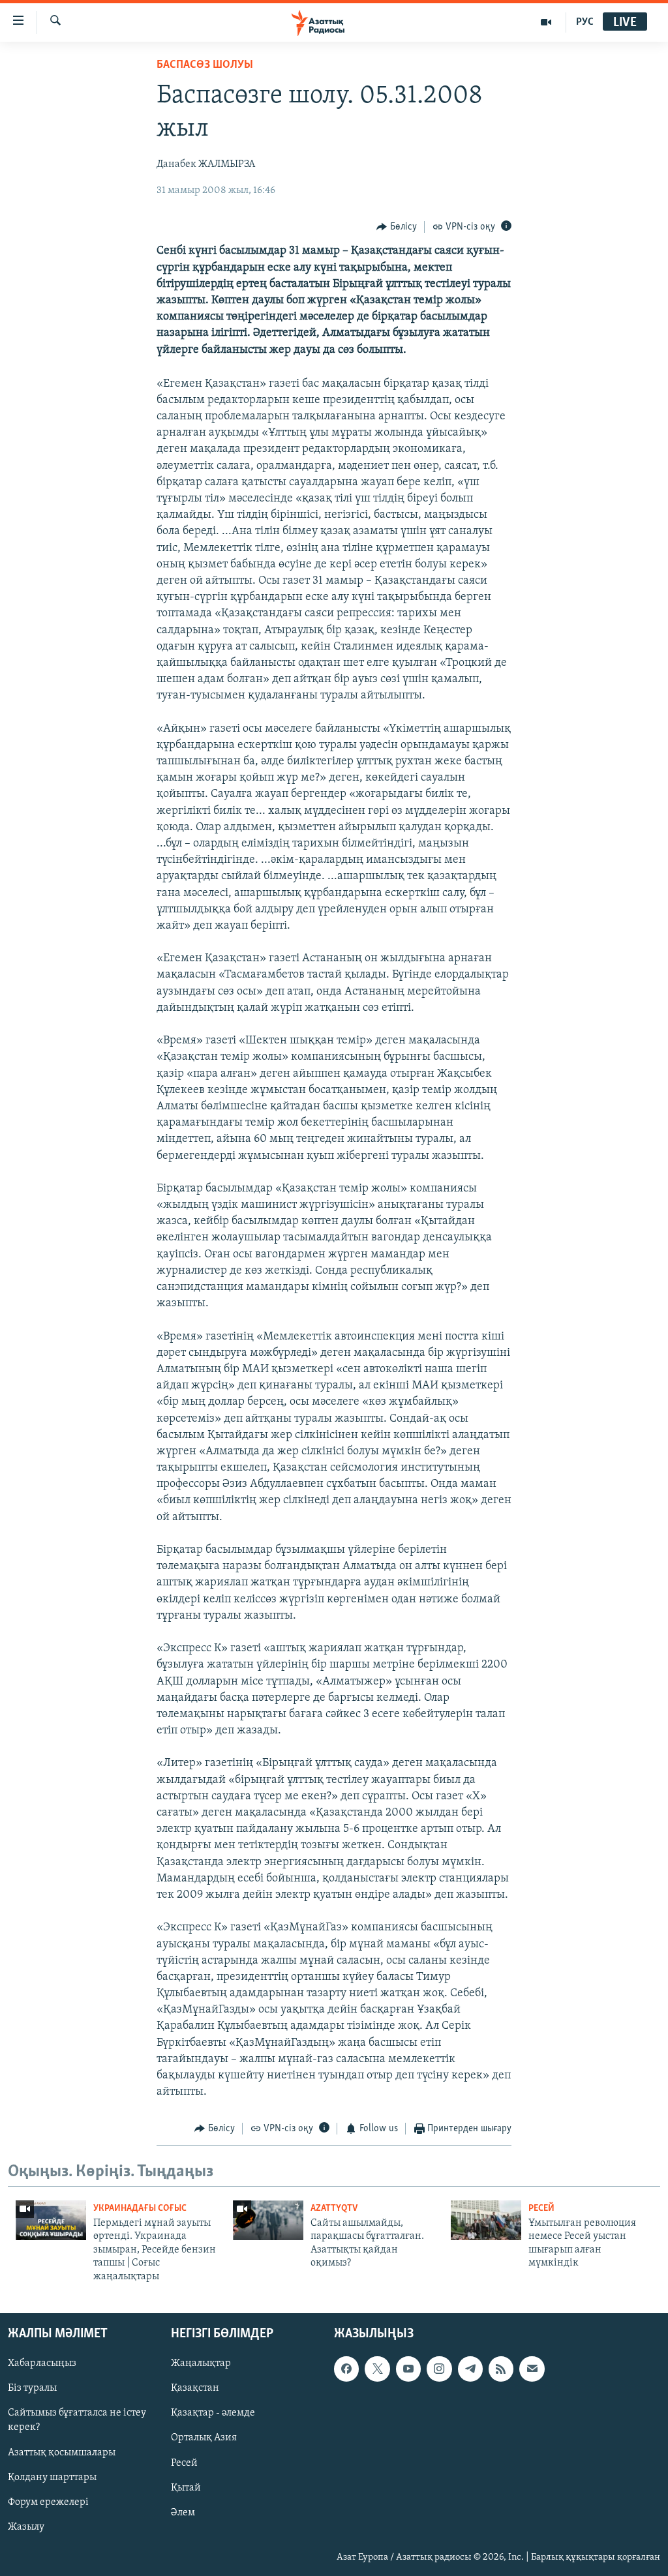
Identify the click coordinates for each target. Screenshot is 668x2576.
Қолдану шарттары (52, 2478)
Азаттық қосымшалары (62, 2452)
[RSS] (501, 2369)
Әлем (183, 2513)
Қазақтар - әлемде (213, 2413)
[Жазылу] (532, 2369)
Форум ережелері (48, 2502)
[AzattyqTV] (546, 22)
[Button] (397, 227)
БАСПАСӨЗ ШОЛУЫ (205, 65)
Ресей (541, 2209)
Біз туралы (32, 2388)
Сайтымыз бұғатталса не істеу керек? (77, 2420)
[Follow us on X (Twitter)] (377, 2369)
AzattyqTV (334, 2209)
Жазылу (26, 2527)
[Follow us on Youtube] (408, 2369)
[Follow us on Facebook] (346, 2369)
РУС (585, 22)
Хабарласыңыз (42, 2363)
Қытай (186, 2488)
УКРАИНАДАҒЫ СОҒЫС (140, 2209)
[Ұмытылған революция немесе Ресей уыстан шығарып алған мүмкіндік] (486, 2220)
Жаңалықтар (201, 2363)
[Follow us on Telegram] (470, 2369)
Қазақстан (195, 2388)
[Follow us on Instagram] (439, 2369)
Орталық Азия (204, 2438)
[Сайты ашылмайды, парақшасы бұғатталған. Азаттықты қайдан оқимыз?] (268, 2220)
